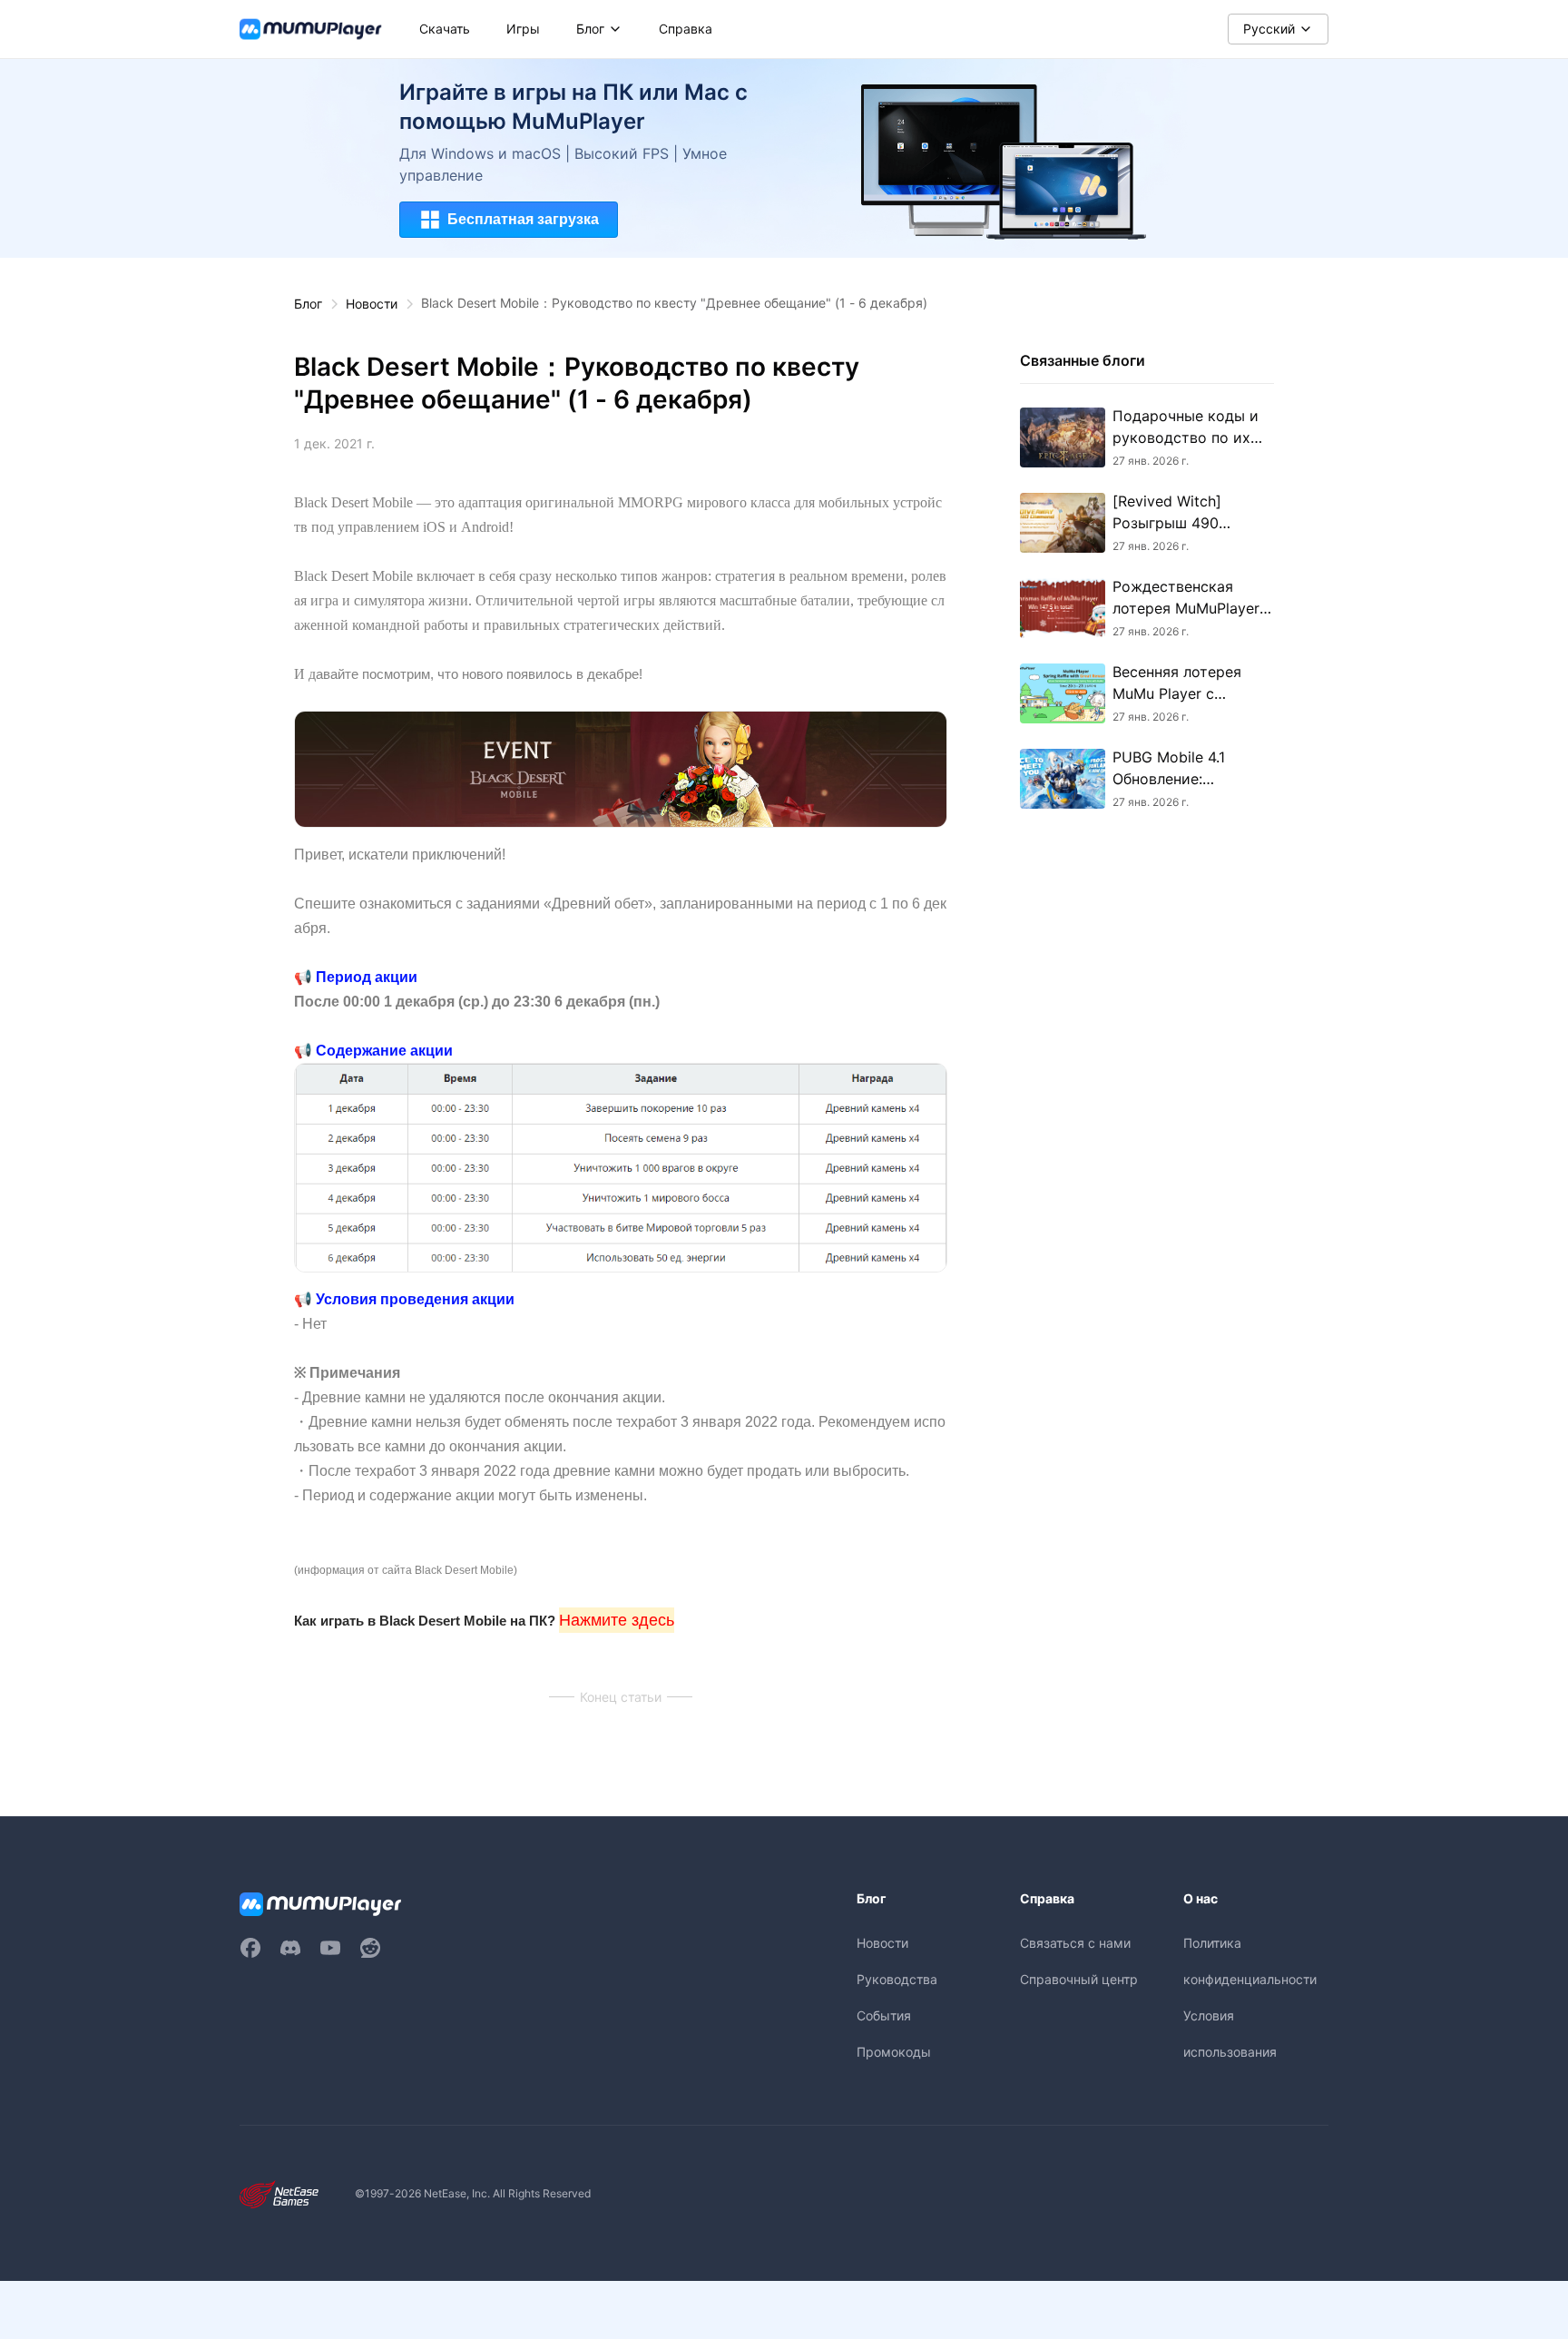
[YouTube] (330, 1948)
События (884, 2015)
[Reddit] (370, 1948)
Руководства (897, 1979)
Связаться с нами (1075, 1943)
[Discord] (290, 1948)
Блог (308, 304)
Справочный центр (1079, 1979)
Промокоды (894, 2052)
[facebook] (250, 1948)
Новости (372, 304)
